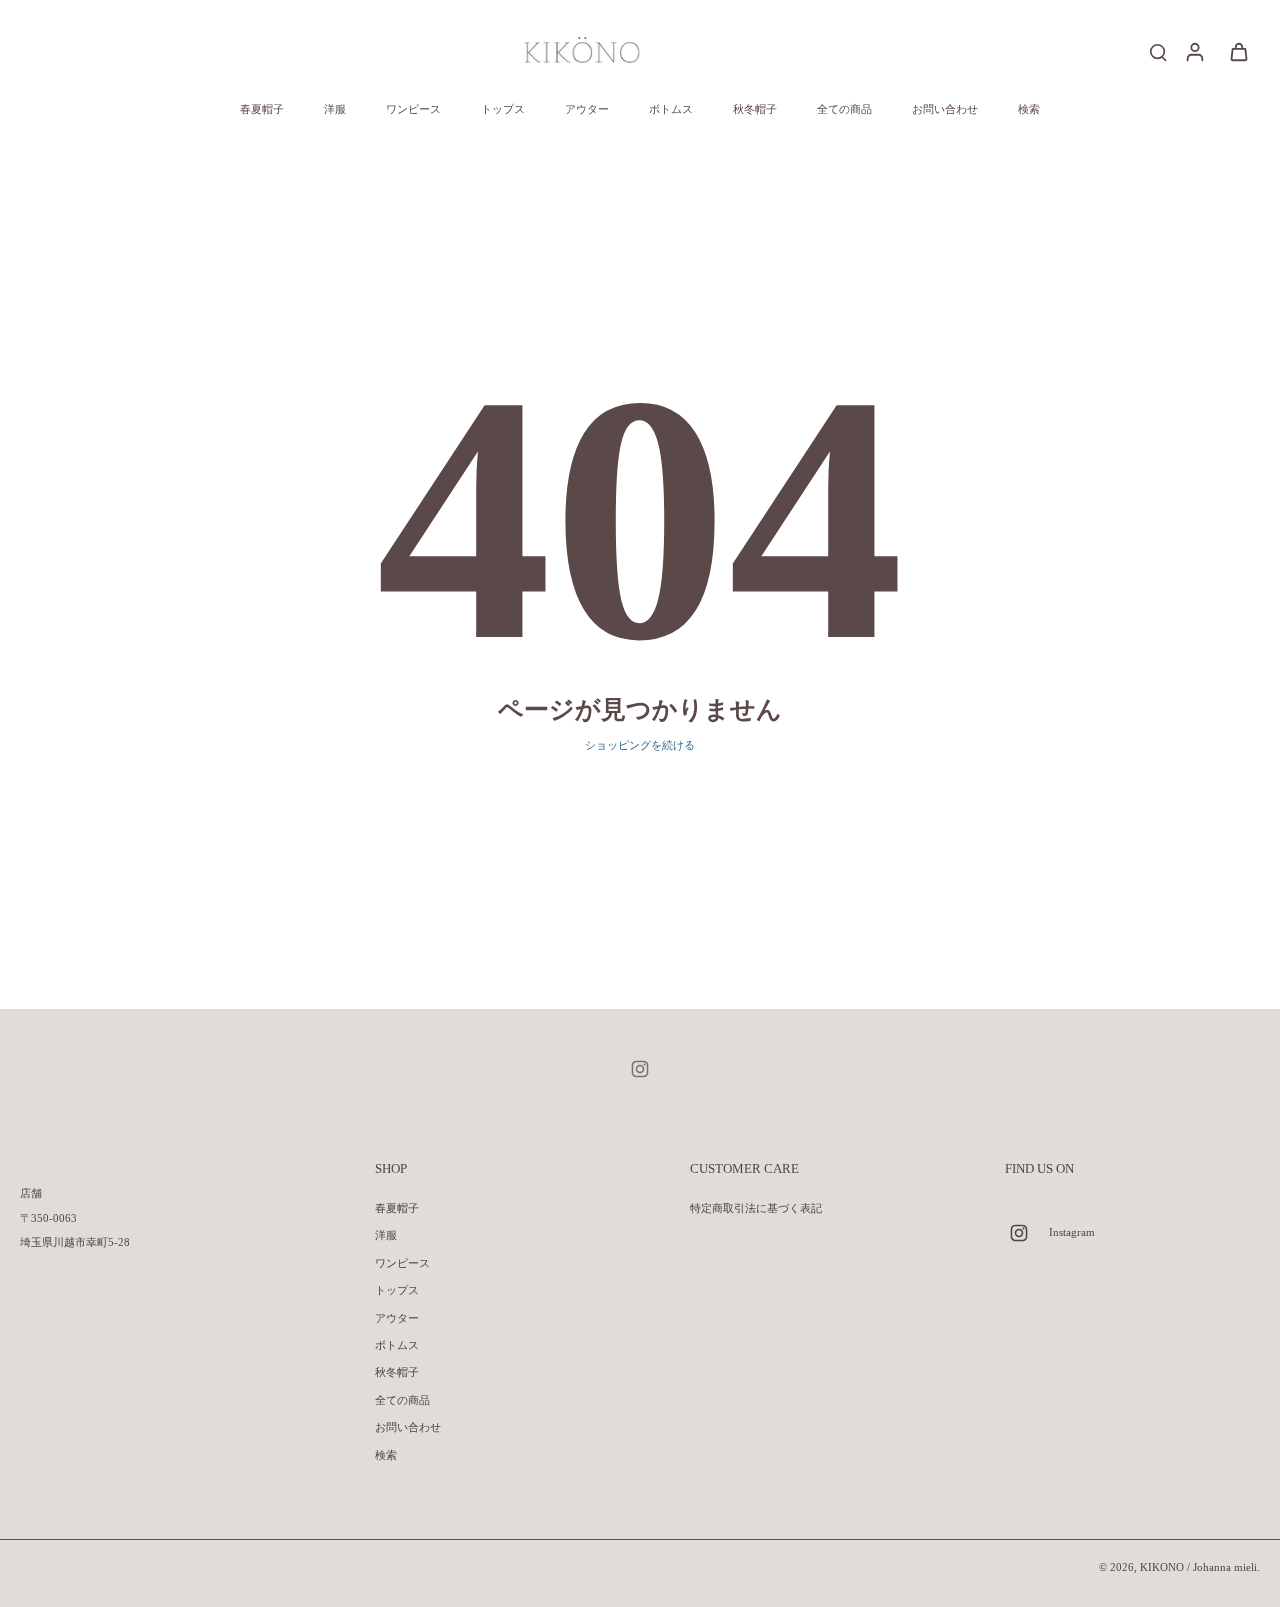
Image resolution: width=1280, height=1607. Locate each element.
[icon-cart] (1238, 51)
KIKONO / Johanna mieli (1198, 1567)
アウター (397, 1318)
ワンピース (402, 1263)
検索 (386, 1455)
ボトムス (397, 1345)
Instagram (1072, 1232)
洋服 (386, 1235)
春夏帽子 (397, 1208)
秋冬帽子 (397, 1372)
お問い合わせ (408, 1427)
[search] (1158, 51)
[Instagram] (640, 1069)
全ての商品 (402, 1400)
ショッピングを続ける (640, 745)
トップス (397, 1290)
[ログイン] (1194, 51)
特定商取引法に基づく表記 (756, 1208)
